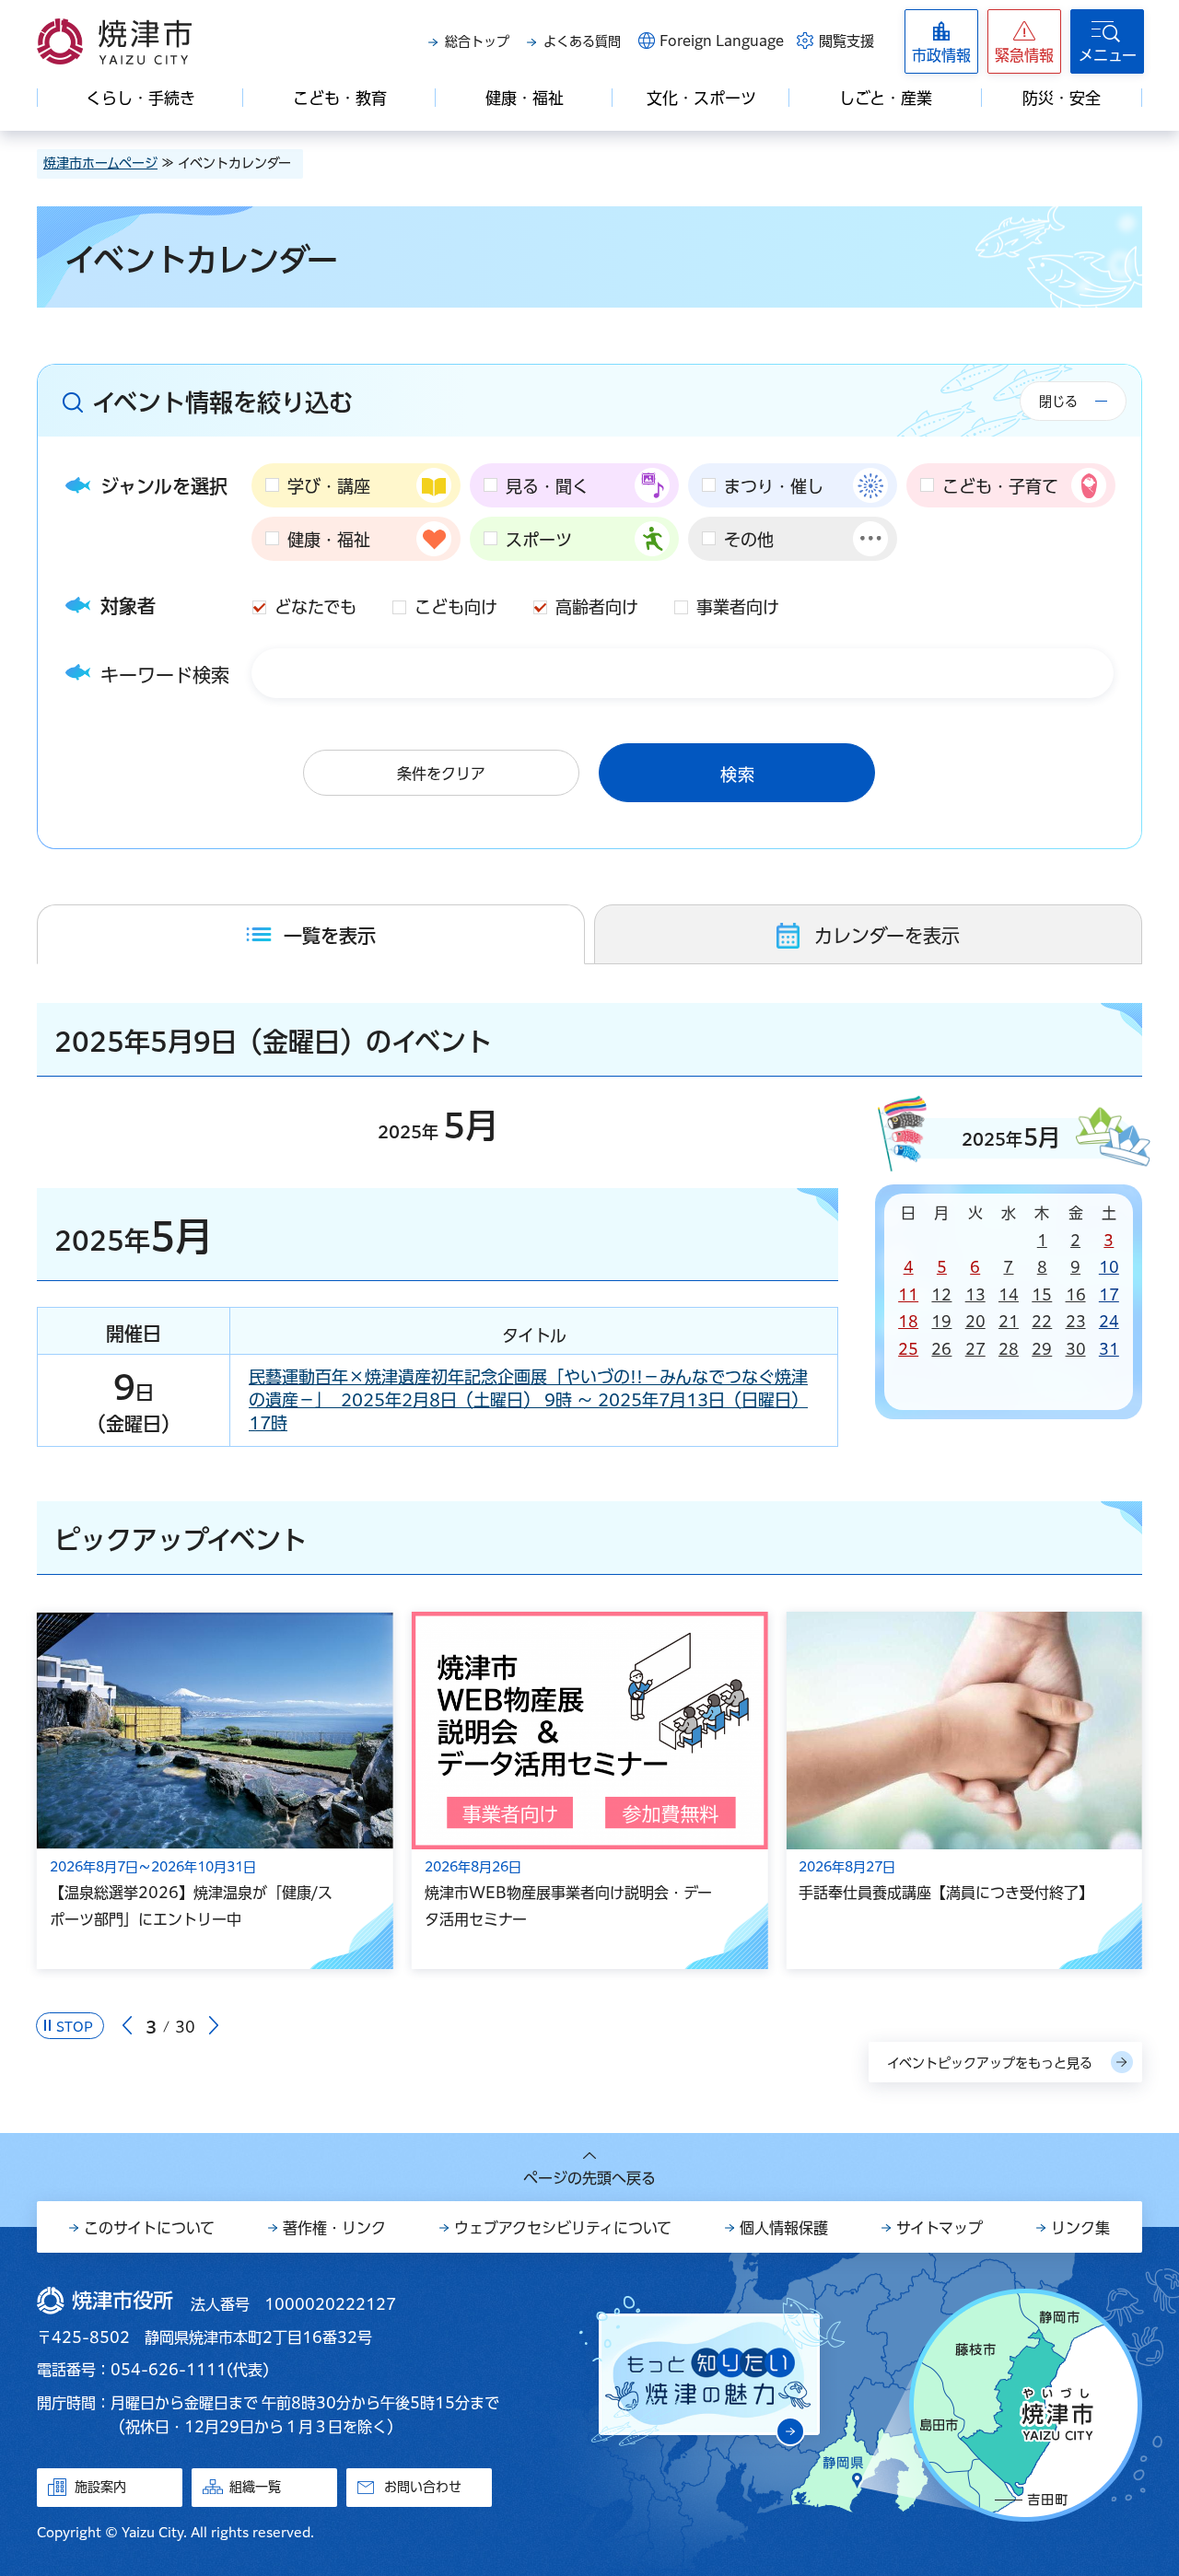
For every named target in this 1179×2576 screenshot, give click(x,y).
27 (975, 1349)
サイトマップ (940, 2228)
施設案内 (100, 2487)
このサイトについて (149, 2228)
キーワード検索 (165, 675)
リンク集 (1080, 2228)
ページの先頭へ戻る (589, 2178)
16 (1076, 1295)
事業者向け (738, 607)
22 (1042, 1322)
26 (941, 1349)
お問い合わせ (423, 2487)
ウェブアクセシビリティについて (563, 2228)
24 (1109, 1322)
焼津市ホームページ (100, 163)
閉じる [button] (1058, 402)
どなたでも (315, 607)
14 (1009, 1295)
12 (941, 1295)
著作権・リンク (334, 2228)
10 (1109, 1267)
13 (975, 1295)
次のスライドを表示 (214, 2026)
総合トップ (477, 41)
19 (941, 1322)
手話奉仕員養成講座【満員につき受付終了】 (946, 1893)
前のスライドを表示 (127, 2026)
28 (1009, 1349)
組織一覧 (255, 2487)
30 (1076, 1349)
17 (1109, 1295)
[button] (1024, 41)
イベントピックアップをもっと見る (990, 2063)
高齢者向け (597, 607)
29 (1042, 1349)
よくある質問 (582, 41)
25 (908, 1349)
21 (1009, 1322)
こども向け (456, 607)
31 (1109, 1349)
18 (908, 1322)
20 (975, 1322)
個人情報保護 (784, 2228)
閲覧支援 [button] (846, 41)
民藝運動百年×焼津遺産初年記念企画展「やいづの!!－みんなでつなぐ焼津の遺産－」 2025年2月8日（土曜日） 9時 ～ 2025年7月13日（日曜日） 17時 (528, 1400)
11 (908, 1295)
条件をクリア (441, 774)
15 (1042, 1295)
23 (1076, 1322)
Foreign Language (722, 41)
